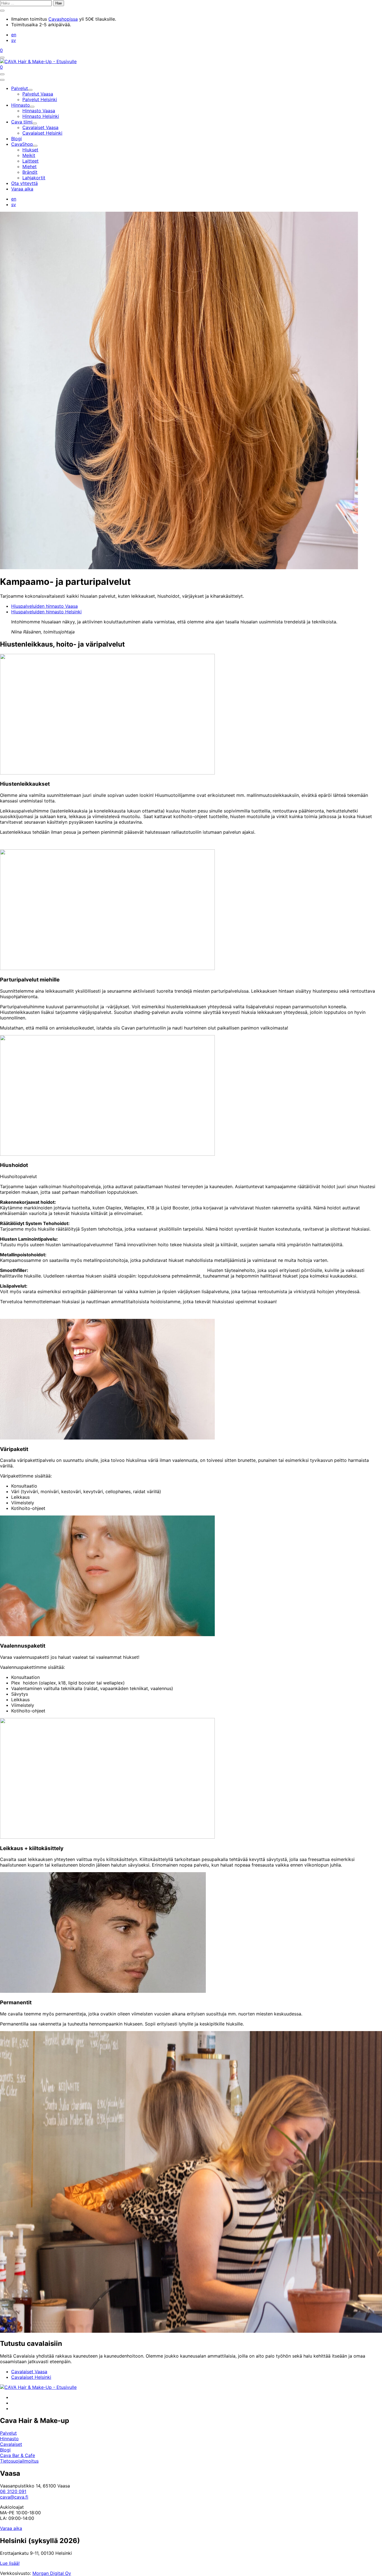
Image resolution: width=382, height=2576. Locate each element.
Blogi (5, 2450)
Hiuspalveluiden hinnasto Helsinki (46, 612)
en (14, 35)
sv (14, 40)
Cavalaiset (11, 2444)
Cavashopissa (63, 19)
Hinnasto (9, 2439)
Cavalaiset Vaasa (29, 2372)
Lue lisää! (10, 2563)
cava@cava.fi (14, 2497)
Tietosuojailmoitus (19, 2461)
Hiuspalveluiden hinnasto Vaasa (44, 606)
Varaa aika (11, 2528)
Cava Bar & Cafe (17, 2455)
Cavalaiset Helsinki (31, 2377)
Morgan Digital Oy (52, 2573)
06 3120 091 (13, 2491)
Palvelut (8, 2433)
